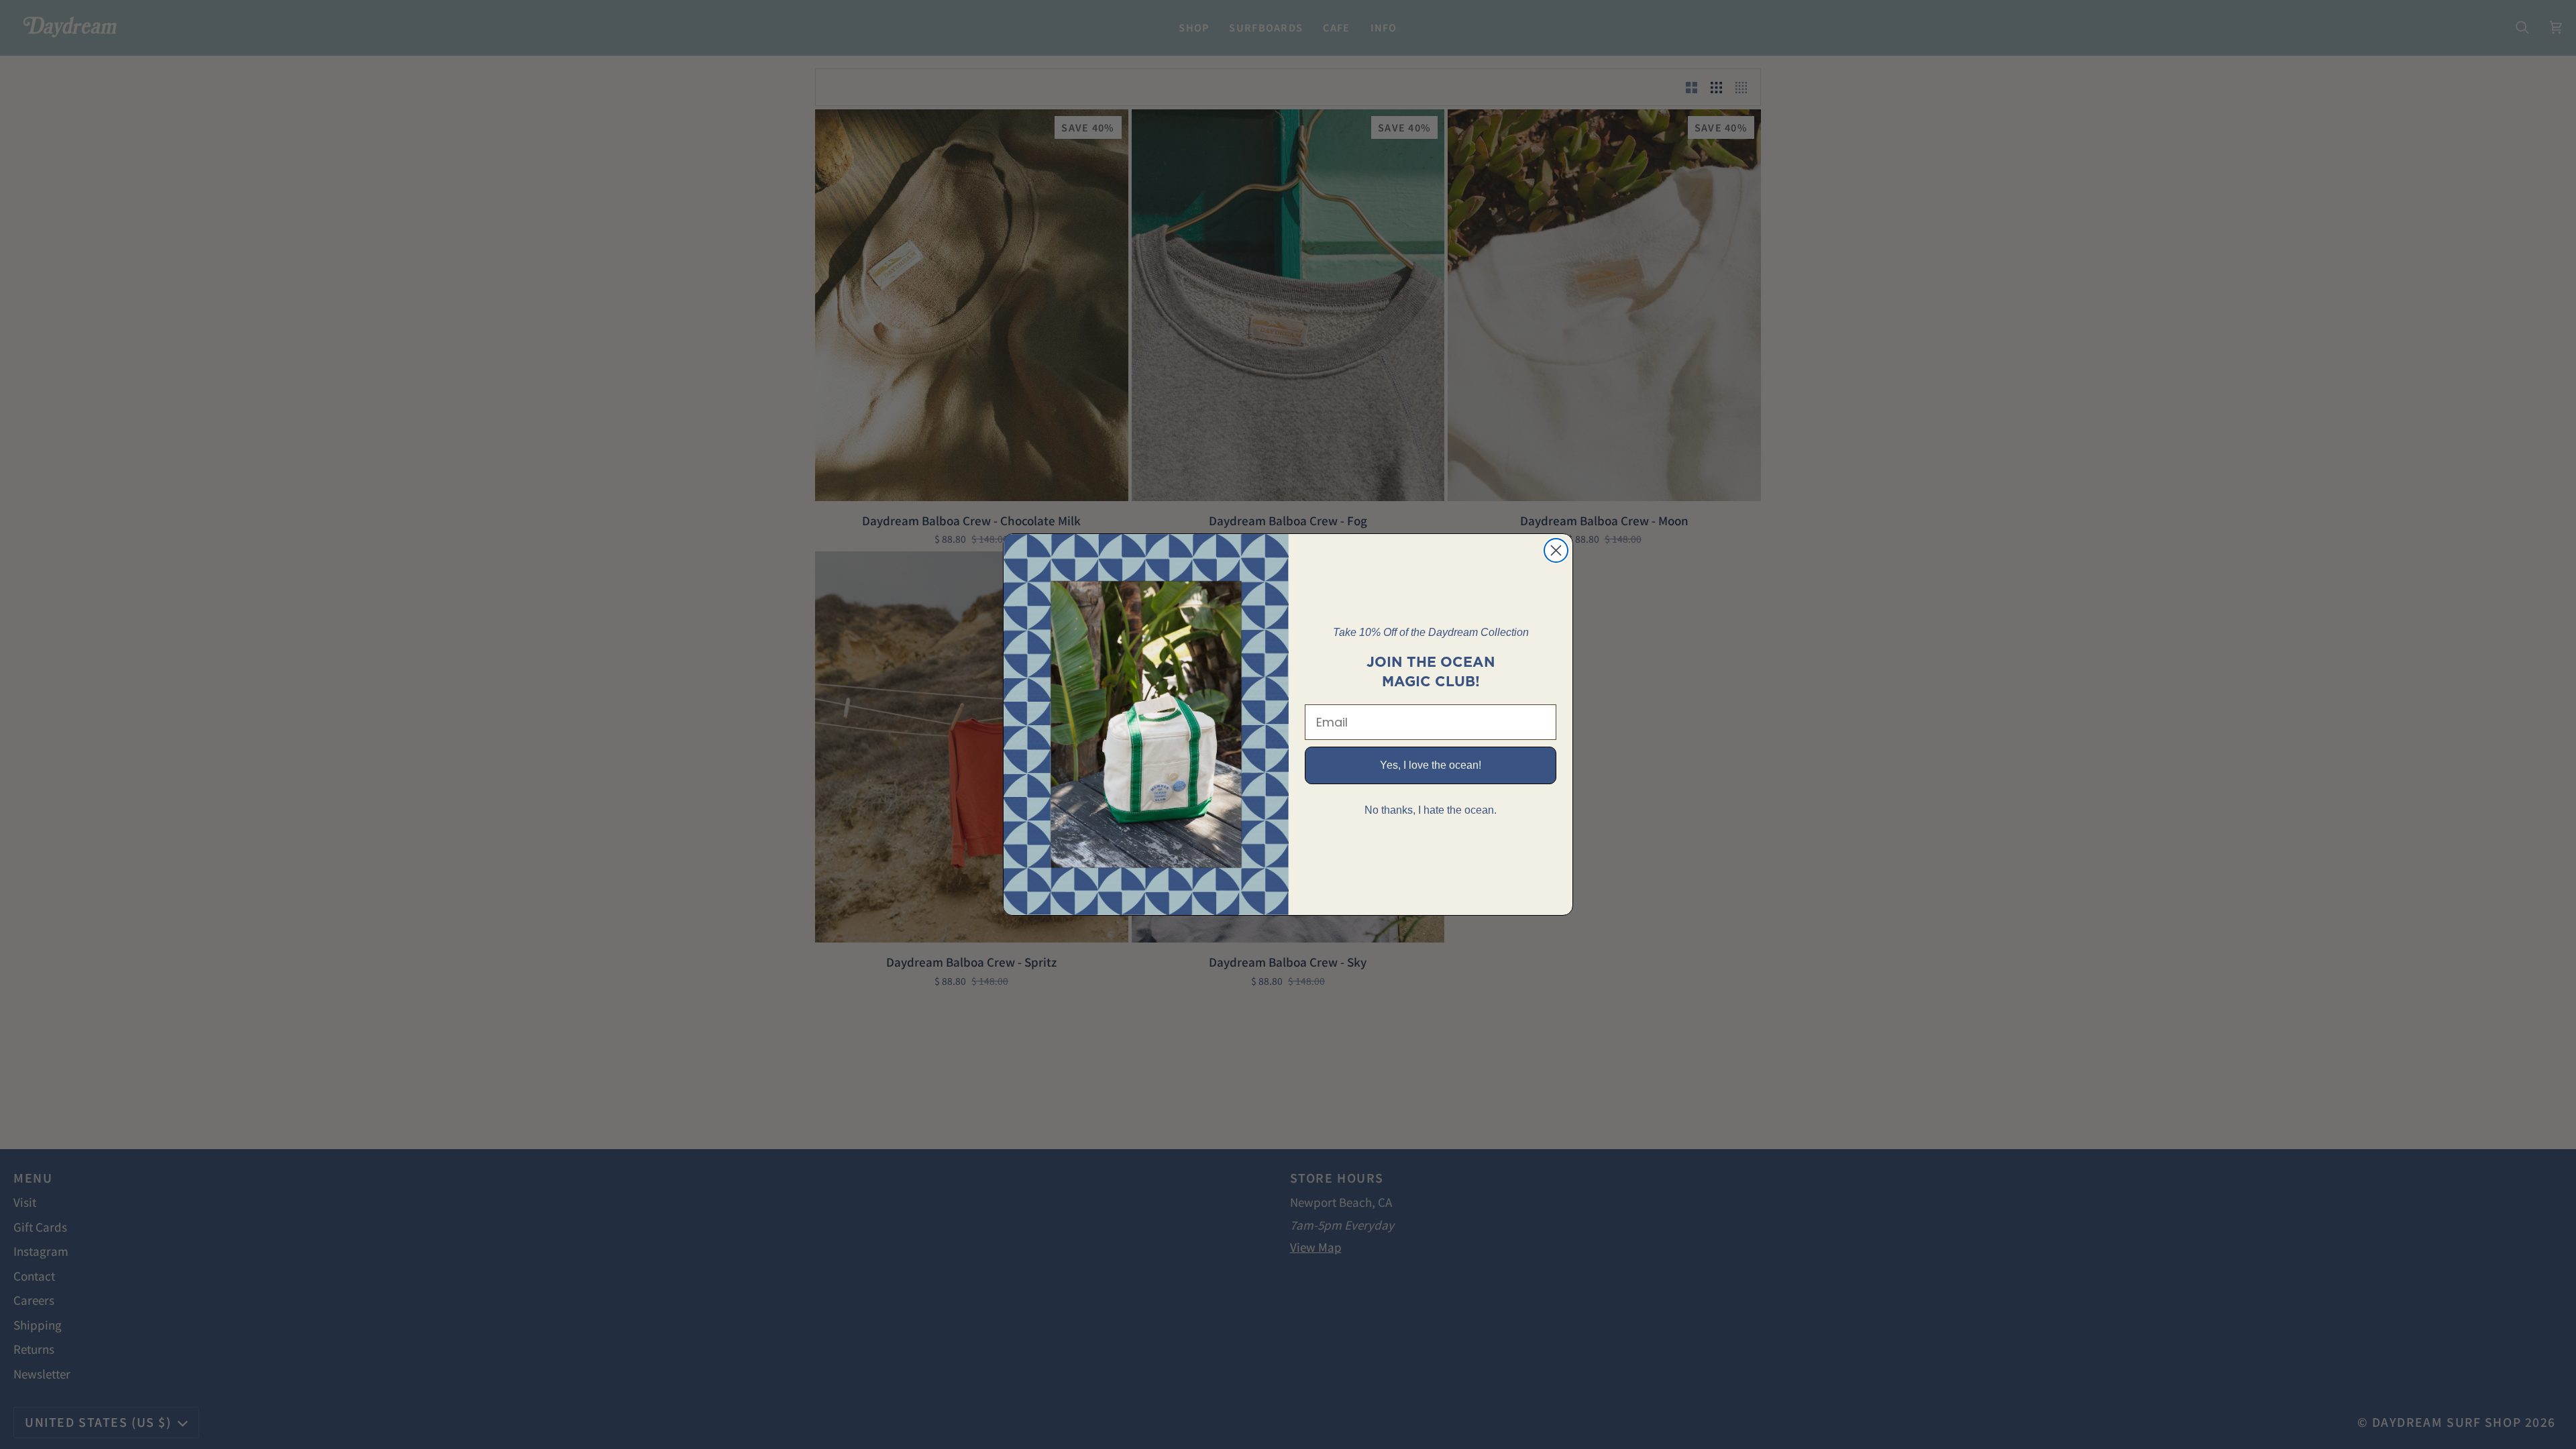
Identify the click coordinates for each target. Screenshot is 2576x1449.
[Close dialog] (1556, 550)
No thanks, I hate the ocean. (1431, 810)
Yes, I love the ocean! (1431, 765)
